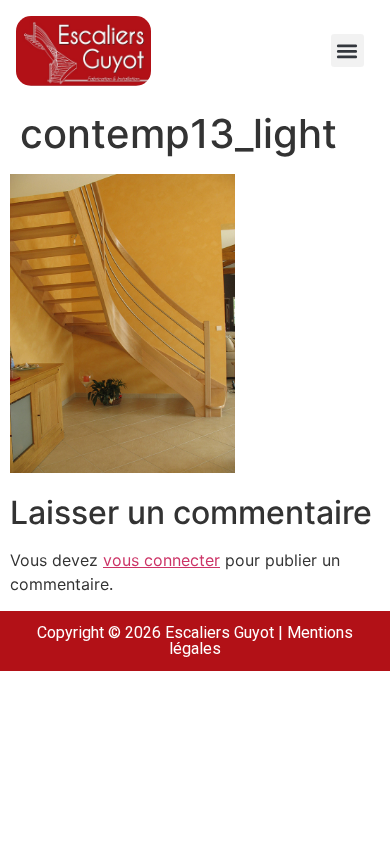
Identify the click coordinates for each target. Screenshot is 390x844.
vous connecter (161, 560)
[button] (347, 50)
